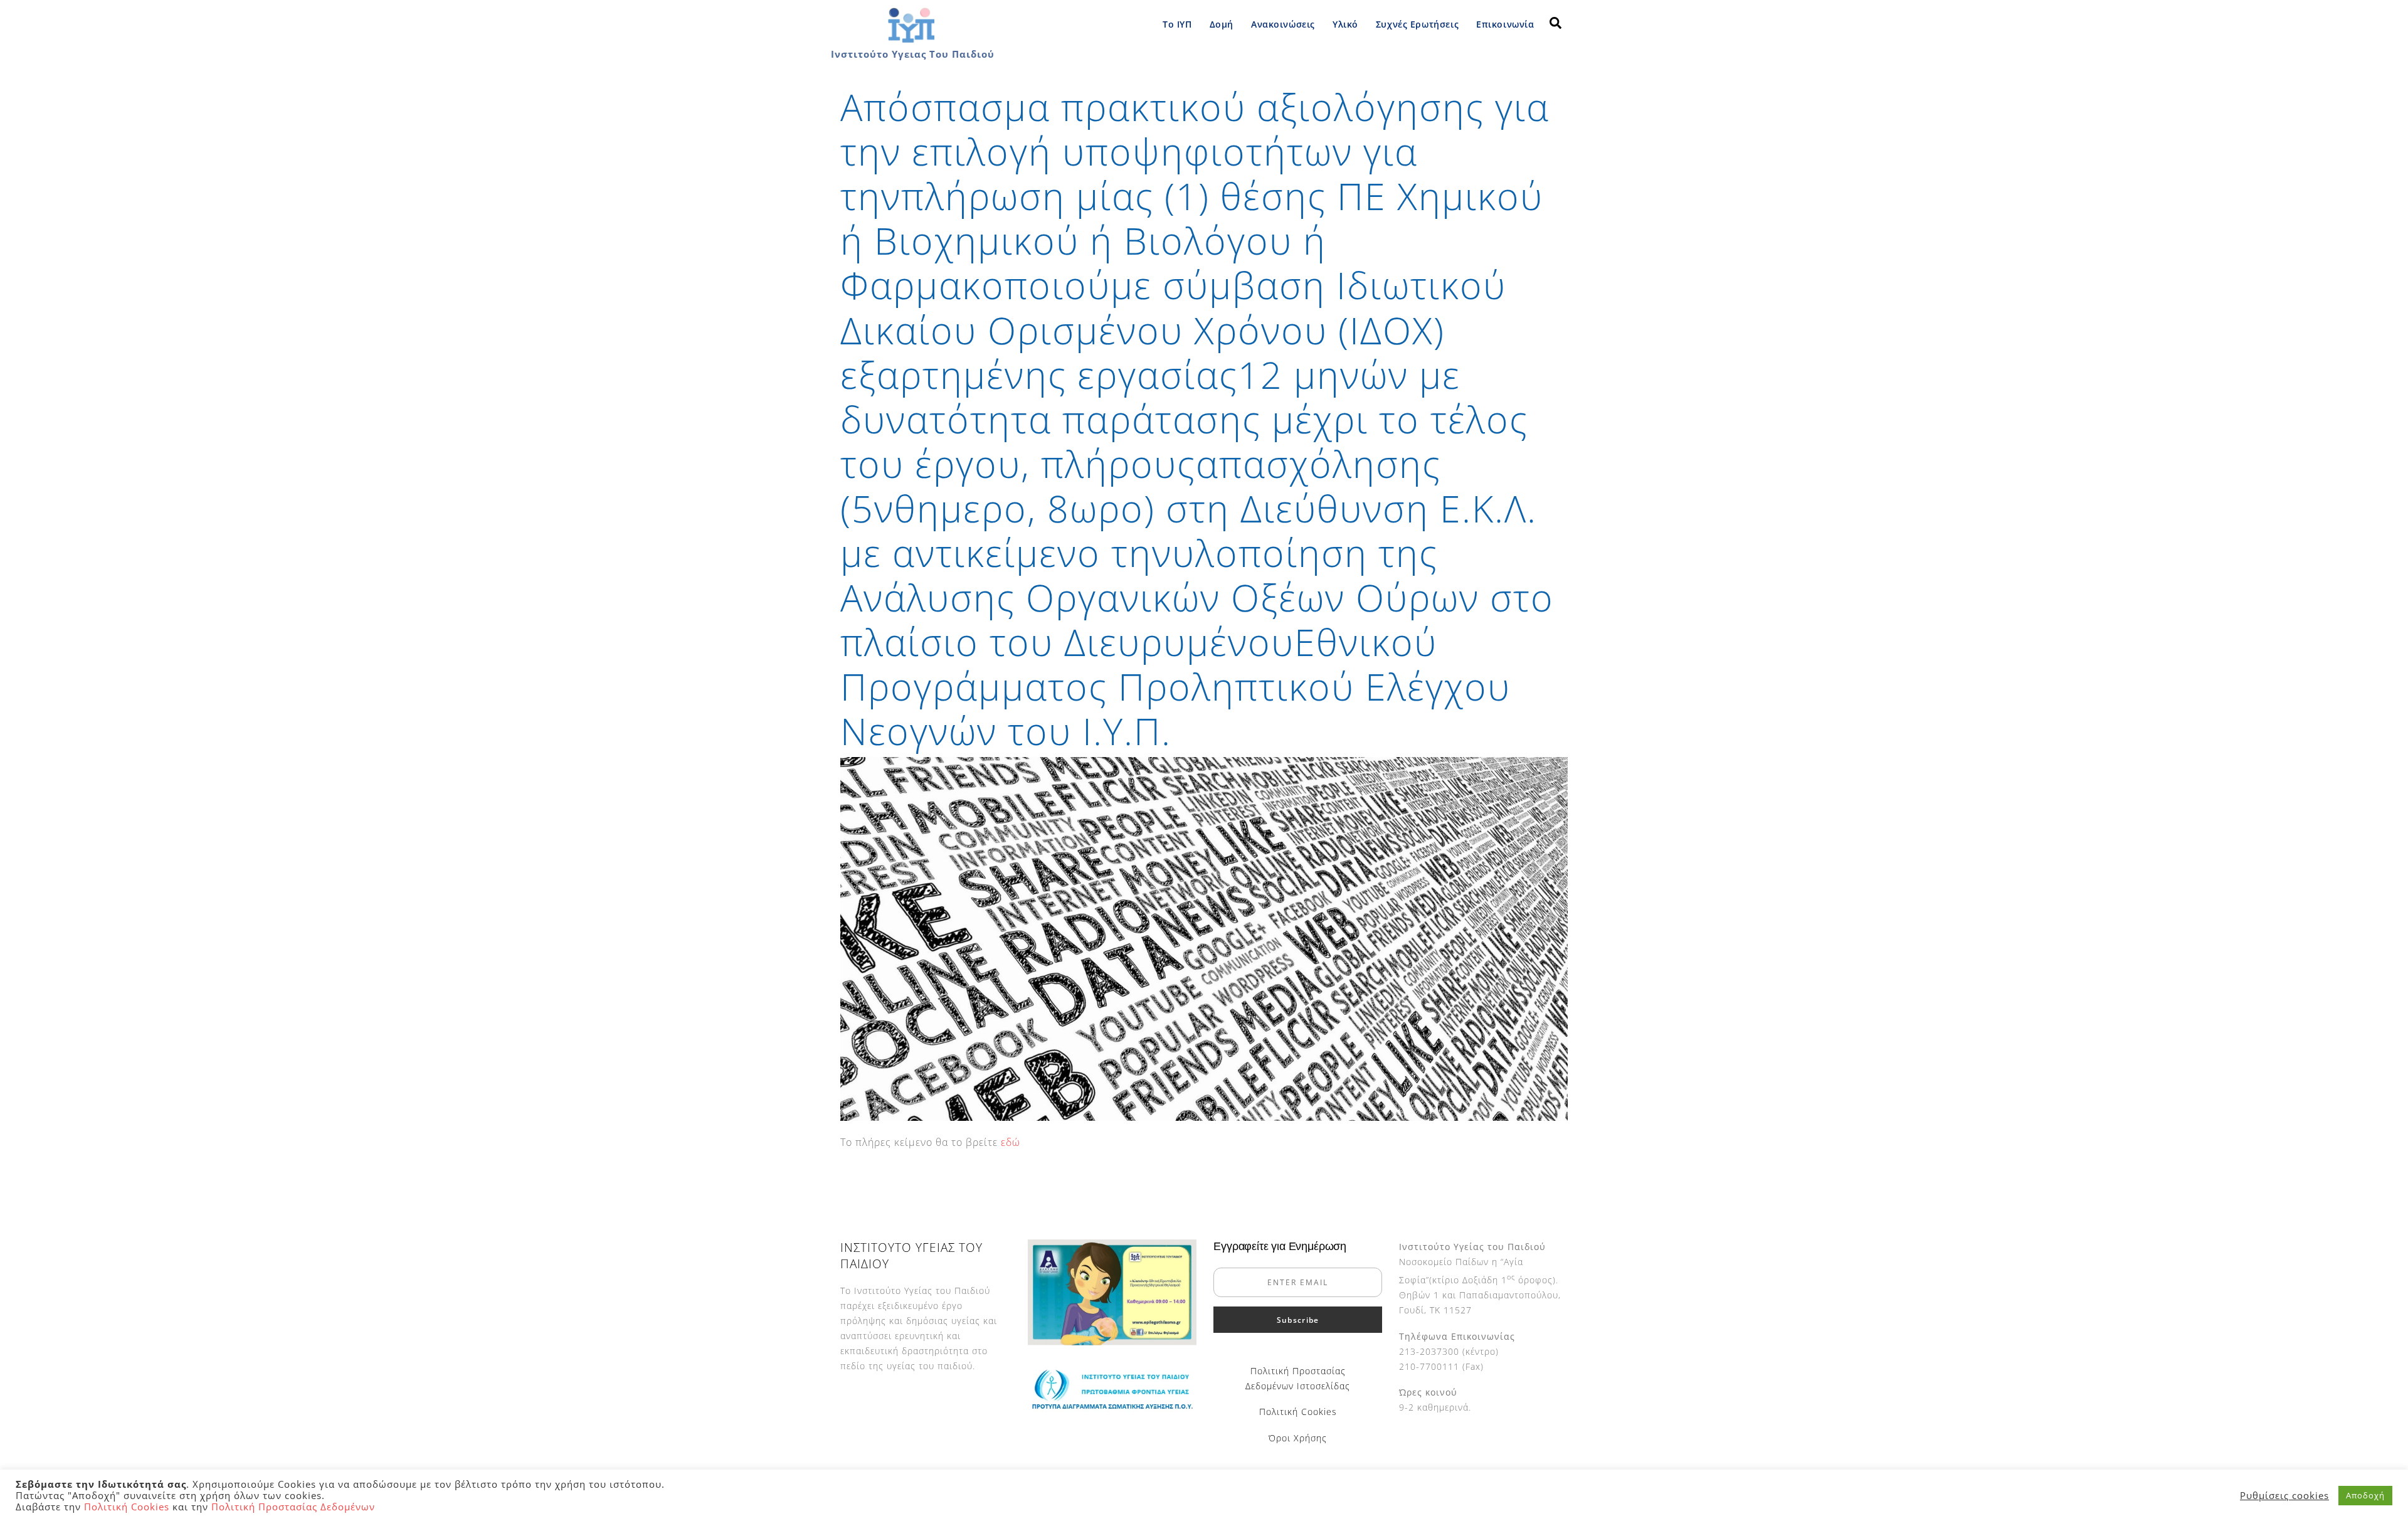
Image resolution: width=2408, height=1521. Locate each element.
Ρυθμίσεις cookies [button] (2284, 1495)
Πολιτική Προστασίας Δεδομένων (293, 1507)
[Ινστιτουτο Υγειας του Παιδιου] (911, 40)
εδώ (1011, 1142)
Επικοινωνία (1505, 24)
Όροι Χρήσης (1298, 1438)
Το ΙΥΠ (1177, 24)
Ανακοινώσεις (1283, 24)
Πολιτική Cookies (1298, 1412)
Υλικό (1345, 24)
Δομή (1222, 24)
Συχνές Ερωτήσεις (1417, 24)
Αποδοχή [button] (2365, 1495)
